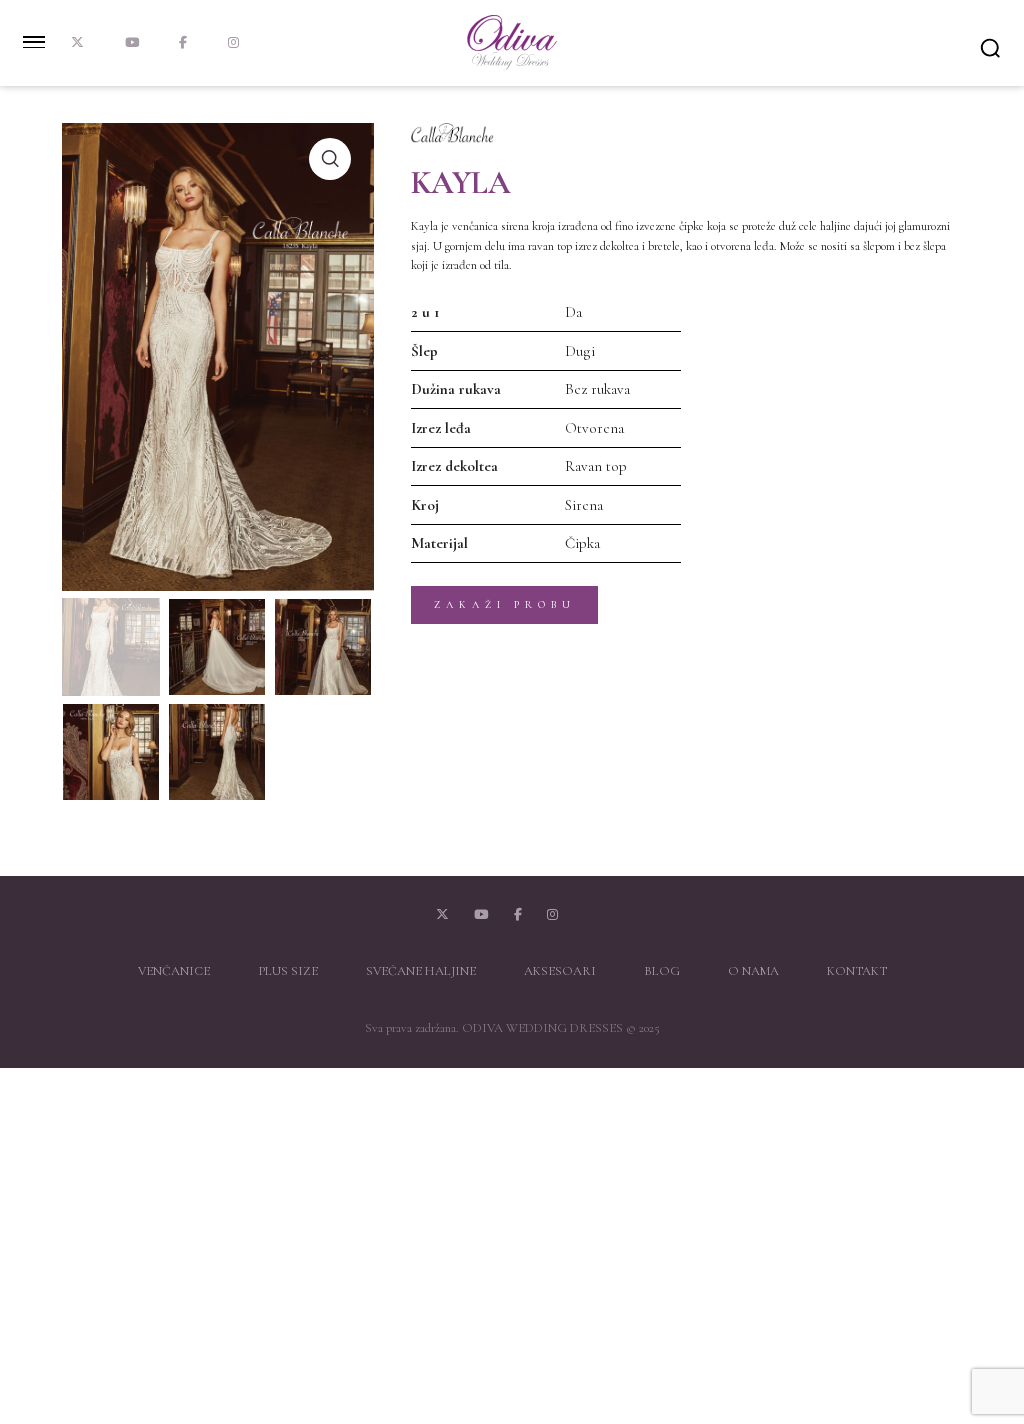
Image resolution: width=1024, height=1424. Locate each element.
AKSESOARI (560, 971)
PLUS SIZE (288, 971)
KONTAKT (857, 971)
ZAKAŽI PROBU (505, 604)
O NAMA (753, 971)
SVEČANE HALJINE (421, 971)
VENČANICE (174, 971)
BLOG (662, 971)
